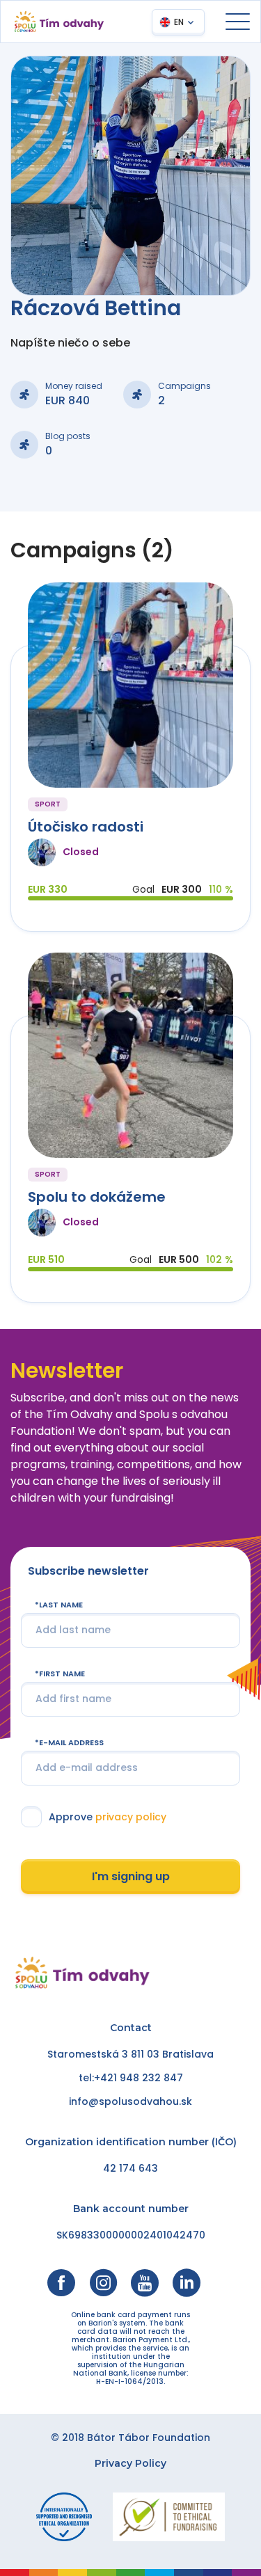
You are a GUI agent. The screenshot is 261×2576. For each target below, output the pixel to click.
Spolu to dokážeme (97, 1197)
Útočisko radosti (86, 827)
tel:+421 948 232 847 (131, 2078)
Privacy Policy (130, 2463)
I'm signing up (131, 1876)
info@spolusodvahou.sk (130, 2101)
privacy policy (131, 1817)
